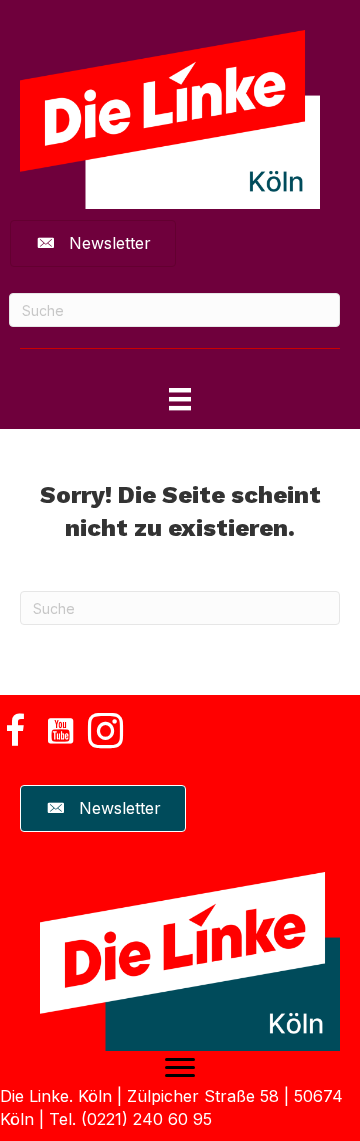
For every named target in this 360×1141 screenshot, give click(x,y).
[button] (15, 730)
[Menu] (180, 1068)
